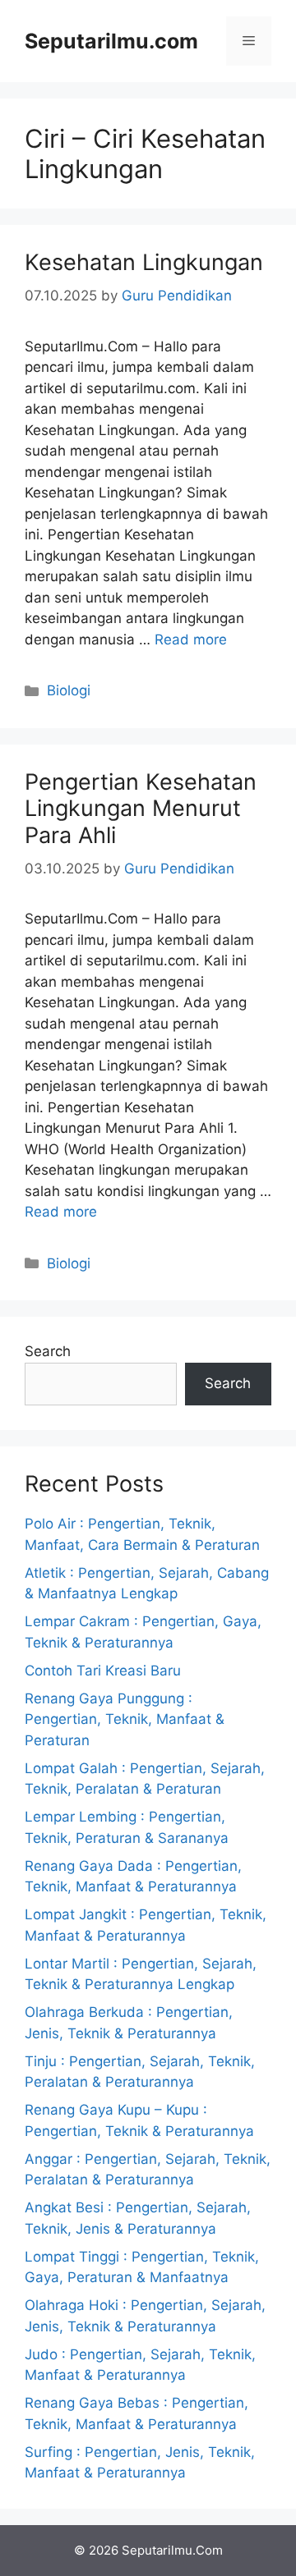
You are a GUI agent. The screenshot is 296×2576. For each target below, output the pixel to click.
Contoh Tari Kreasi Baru (103, 1671)
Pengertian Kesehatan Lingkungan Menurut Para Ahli (141, 809)
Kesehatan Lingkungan (144, 262)
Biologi (69, 690)
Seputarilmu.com (111, 41)
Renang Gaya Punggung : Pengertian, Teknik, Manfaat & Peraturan (125, 1719)
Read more (191, 639)
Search (48, 1351)
